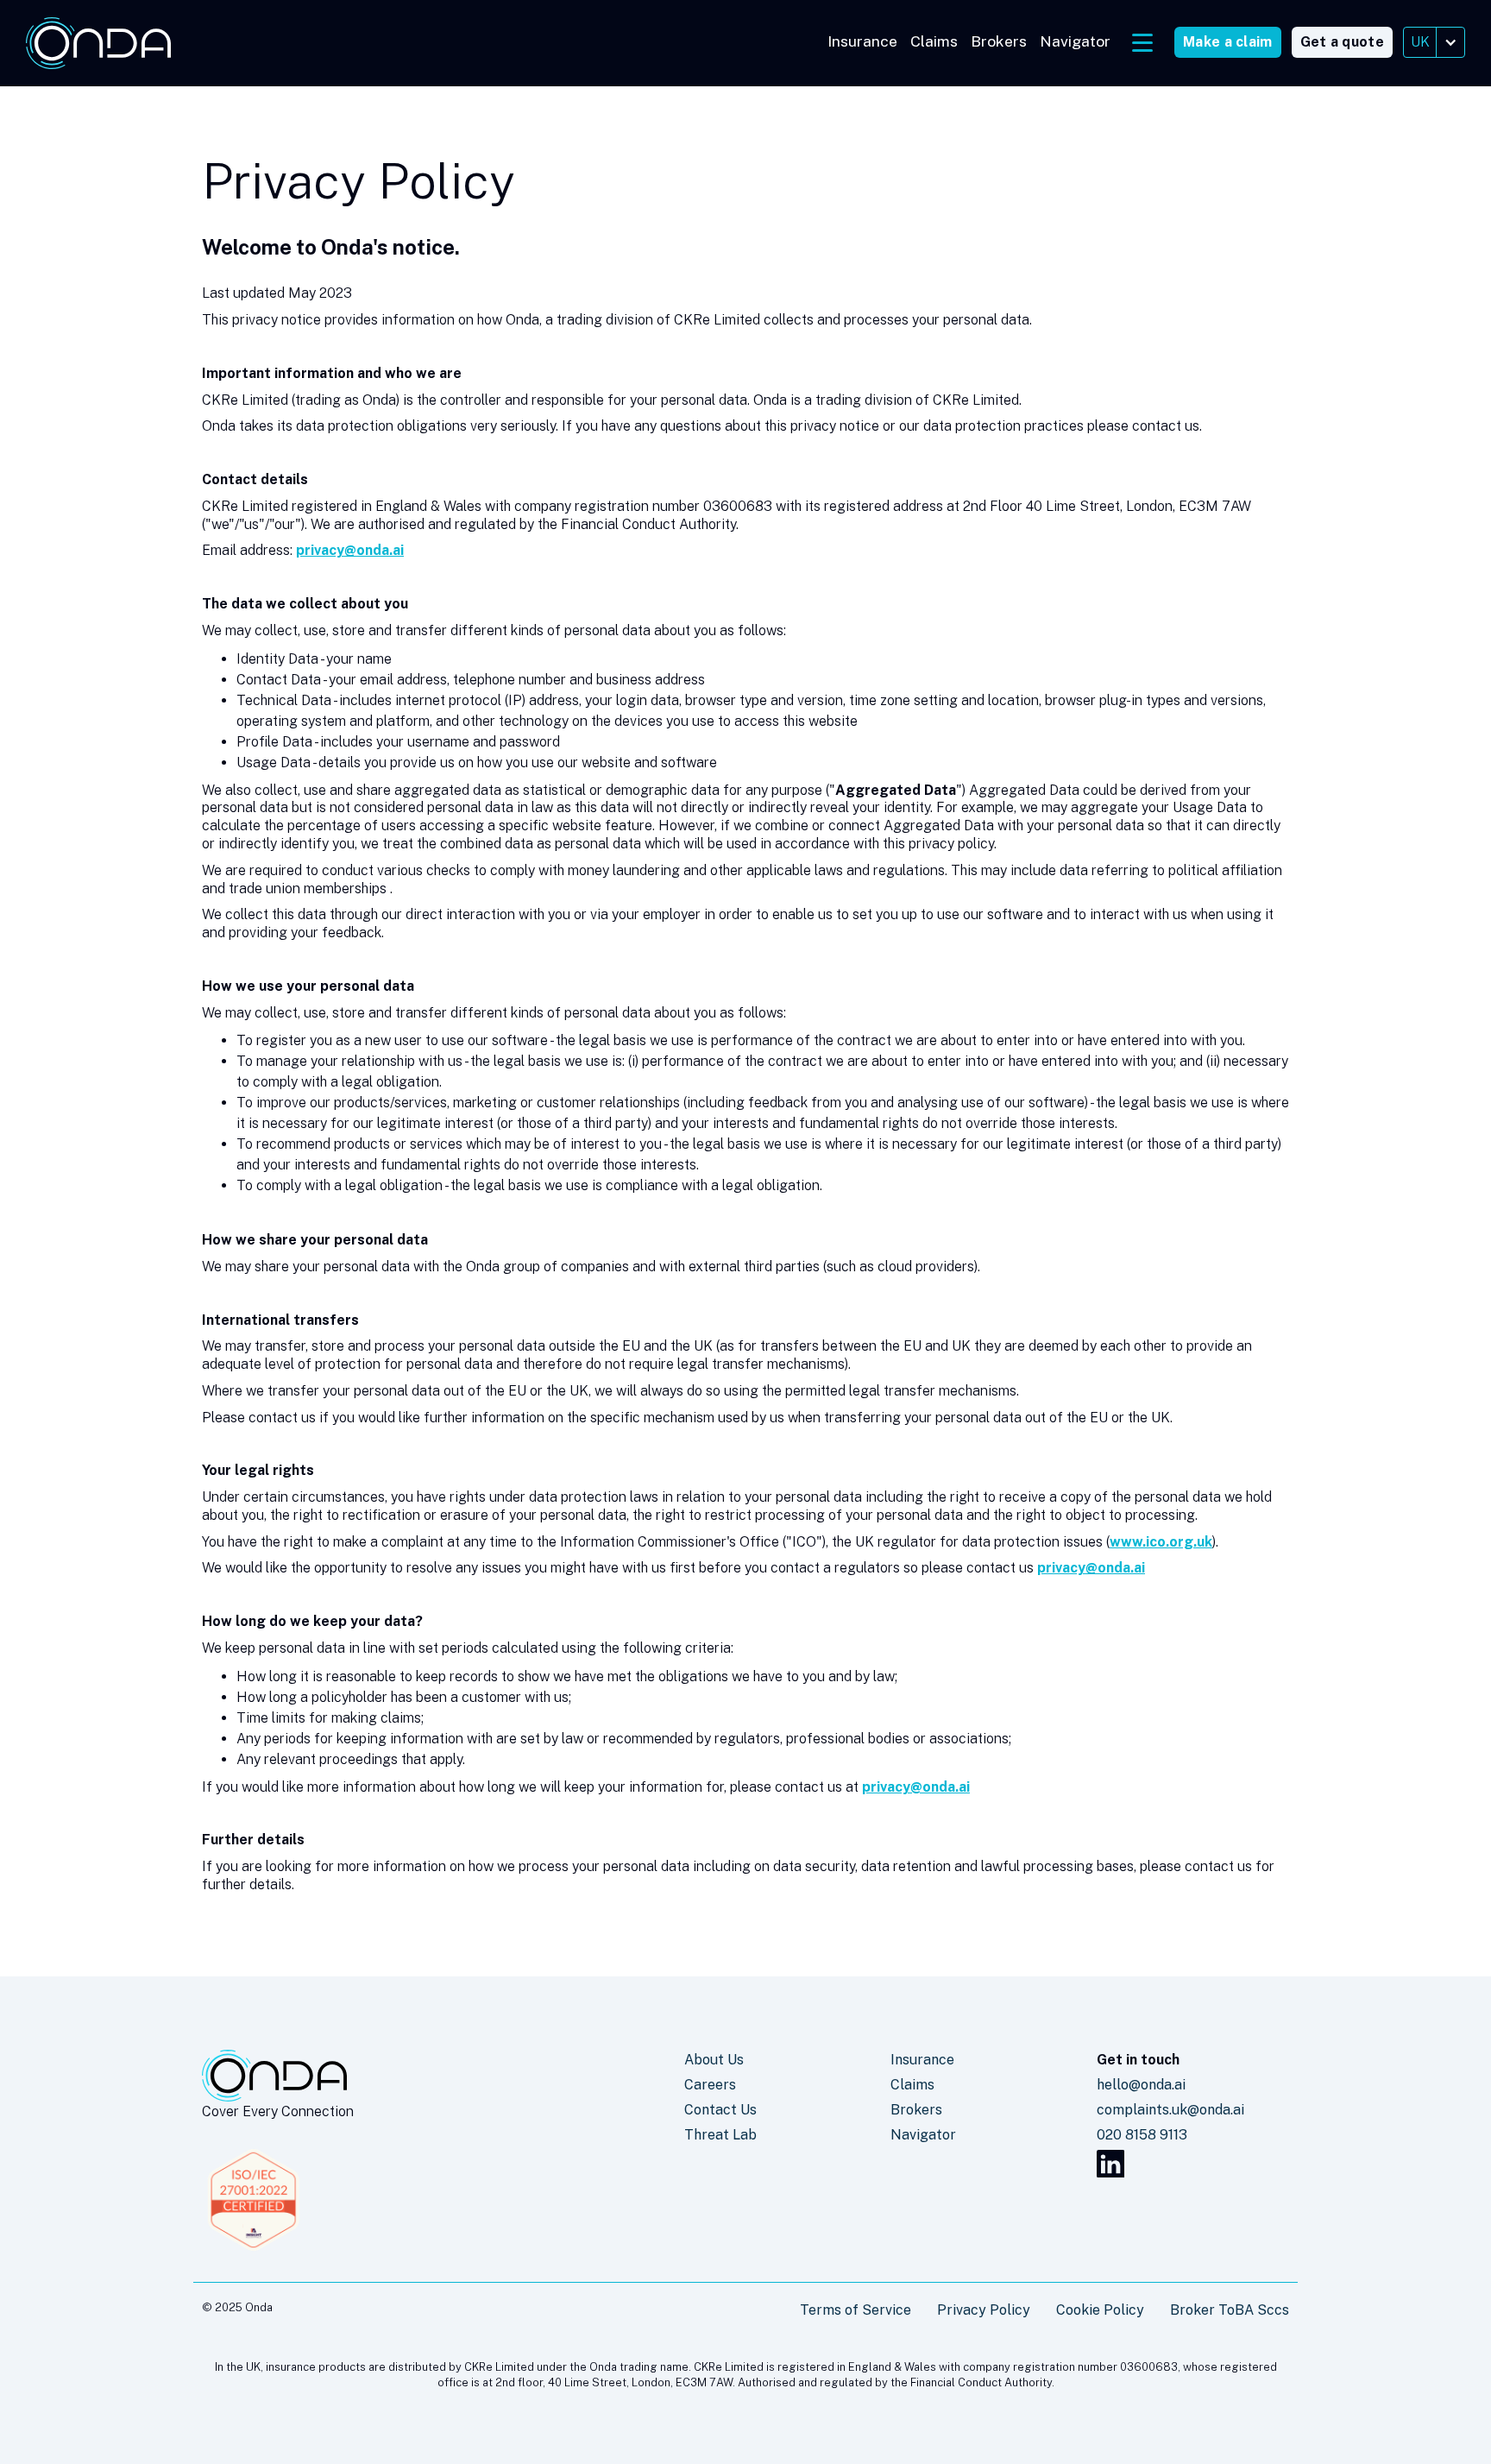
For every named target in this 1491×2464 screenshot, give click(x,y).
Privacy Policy (984, 2310)
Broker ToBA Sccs (1230, 2310)
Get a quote (1342, 42)
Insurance (862, 41)
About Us (714, 2060)
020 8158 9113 (1142, 2135)
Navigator (1075, 41)
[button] (1434, 42)
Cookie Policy (1100, 2310)
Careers (710, 2085)
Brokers (999, 41)
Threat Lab (720, 2135)
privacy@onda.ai (350, 550)
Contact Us (720, 2110)
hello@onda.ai (1141, 2085)
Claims (934, 41)
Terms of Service (856, 2310)
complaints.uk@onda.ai (1170, 2110)
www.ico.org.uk (1161, 1542)
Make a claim (1228, 42)
